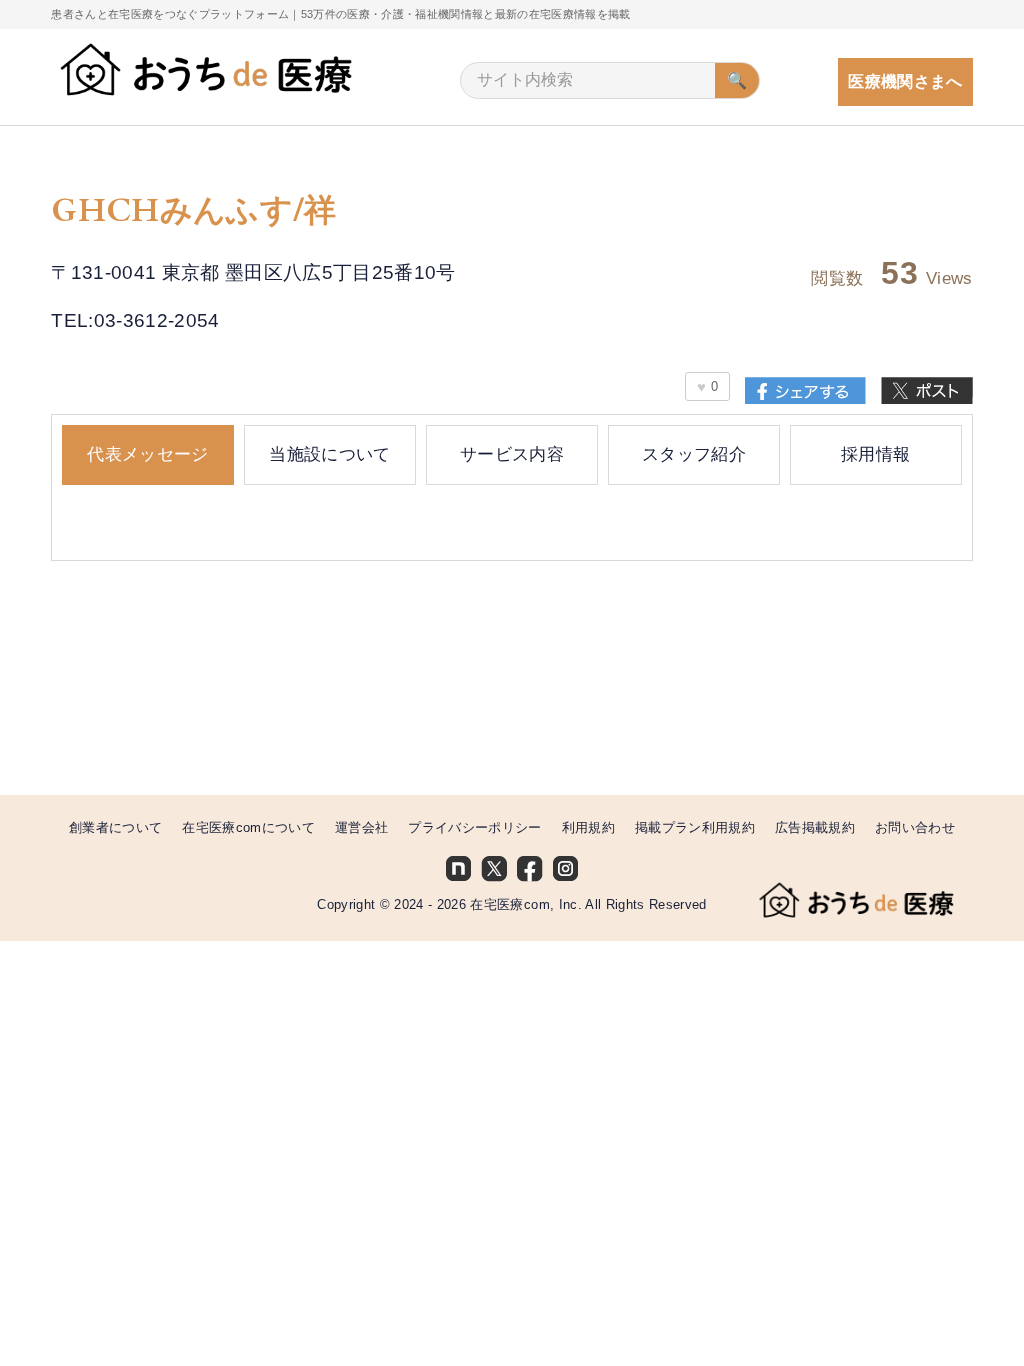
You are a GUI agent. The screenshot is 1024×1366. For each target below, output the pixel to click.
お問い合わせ (915, 827)
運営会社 (361, 827)
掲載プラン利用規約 (695, 827)
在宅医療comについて (248, 827)
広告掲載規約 (815, 827)
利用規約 (588, 827)
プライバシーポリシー (474, 827)
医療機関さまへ (905, 81)
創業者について (115, 827)
